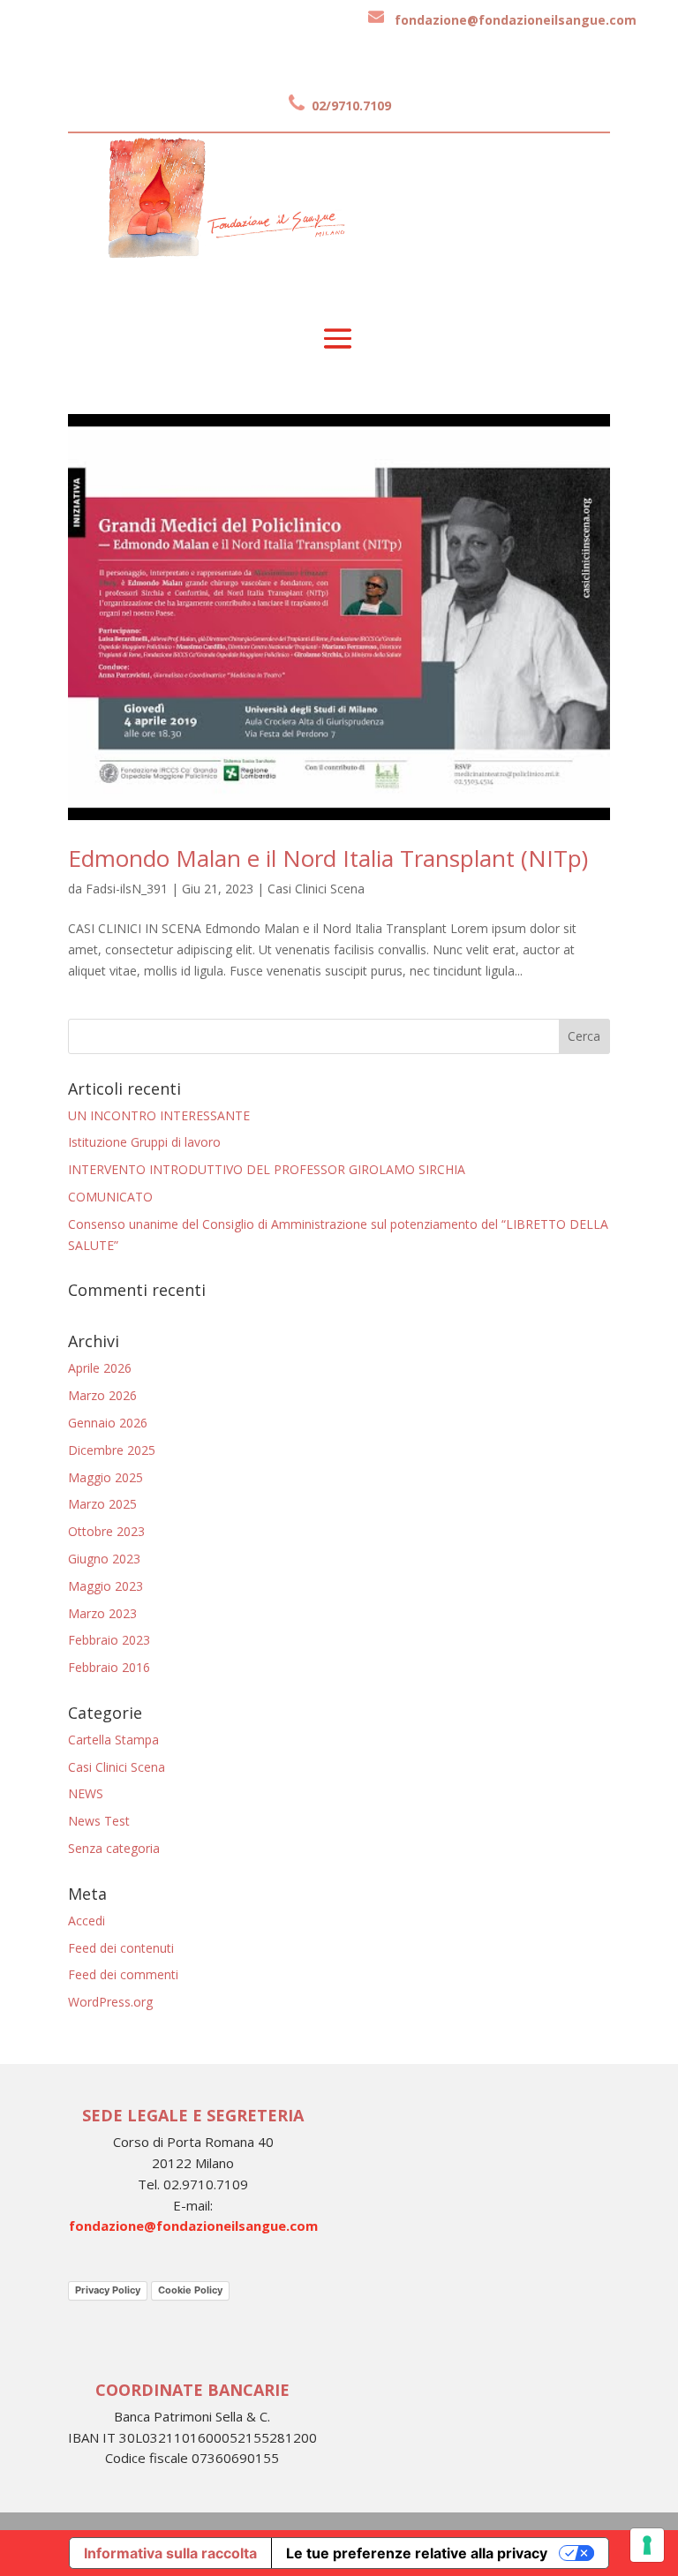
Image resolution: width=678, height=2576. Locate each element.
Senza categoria (114, 1848)
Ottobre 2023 (106, 1531)
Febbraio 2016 (109, 1667)
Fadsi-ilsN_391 (127, 889)
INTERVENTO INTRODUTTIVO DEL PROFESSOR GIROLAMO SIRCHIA (267, 1169)
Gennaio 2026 (108, 1423)
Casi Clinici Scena (316, 889)
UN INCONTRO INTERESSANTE (159, 1115)
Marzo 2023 (102, 1613)
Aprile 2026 (100, 1368)
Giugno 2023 (104, 1559)
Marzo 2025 (102, 1504)
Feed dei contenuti (121, 1948)
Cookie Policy (190, 2290)
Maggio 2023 (105, 1586)
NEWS (86, 1793)
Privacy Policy (108, 2290)
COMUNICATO (110, 1197)
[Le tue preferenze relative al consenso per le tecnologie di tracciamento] (647, 2545)
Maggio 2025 (105, 1477)
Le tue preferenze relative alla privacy (417, 2553)
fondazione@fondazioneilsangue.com (516, 20)
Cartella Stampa (113, 1740)
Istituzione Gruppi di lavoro (144, 1142)
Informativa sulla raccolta (170, 2553)
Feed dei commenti (123, 1974)
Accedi (87, 1921)
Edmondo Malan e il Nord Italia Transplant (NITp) (328, 858)
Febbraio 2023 (109, 1640)
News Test (99, 1821)
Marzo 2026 (102, 1395)
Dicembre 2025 (112, 1450)
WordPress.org (110, 2002)
